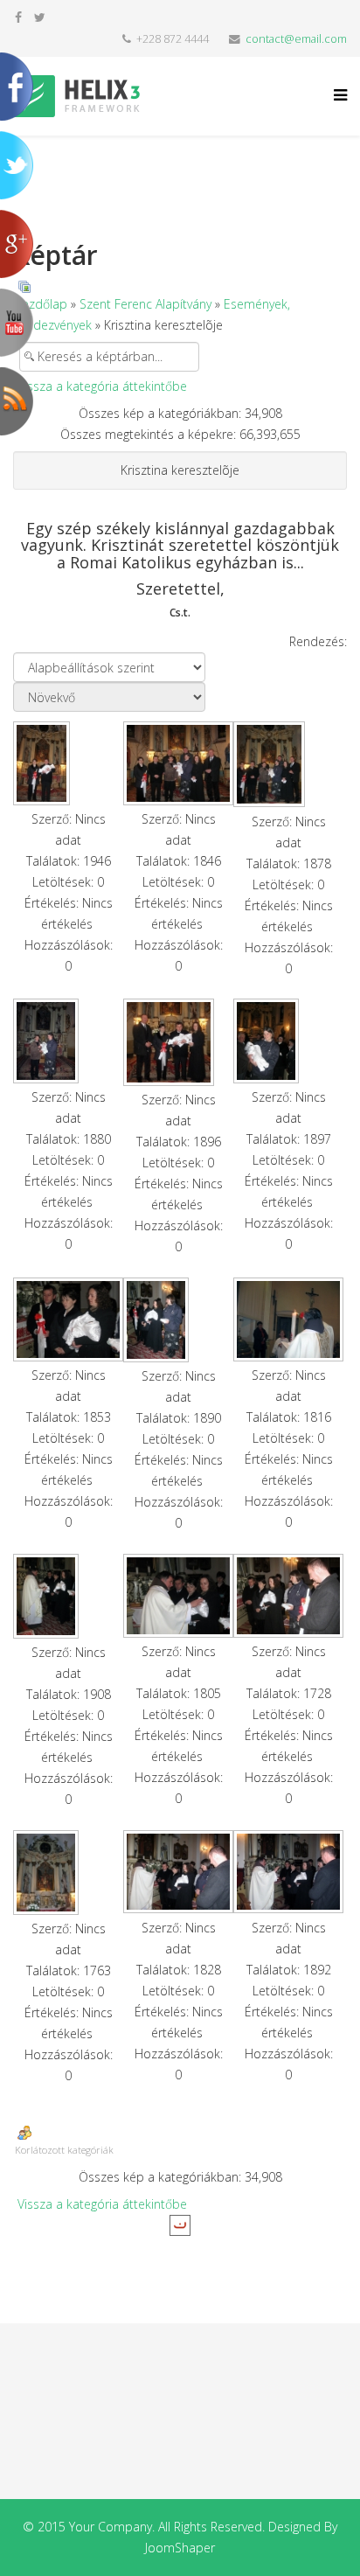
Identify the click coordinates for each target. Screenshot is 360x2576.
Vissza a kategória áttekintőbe (102, 386)
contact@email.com (296, 39)
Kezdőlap (41, 304)
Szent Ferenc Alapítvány (145, 304)
